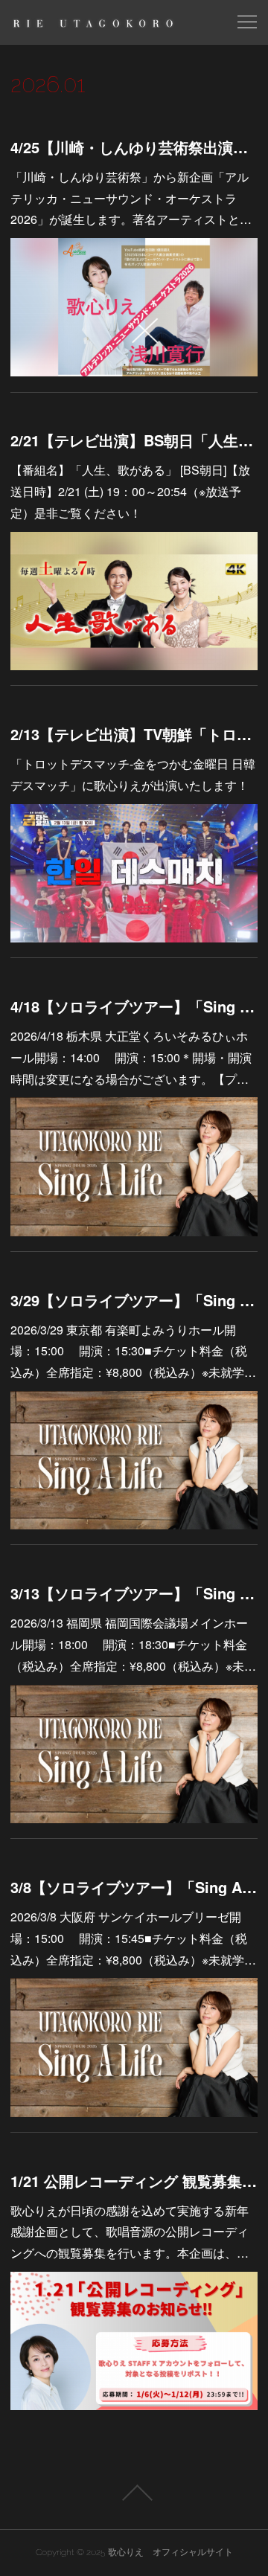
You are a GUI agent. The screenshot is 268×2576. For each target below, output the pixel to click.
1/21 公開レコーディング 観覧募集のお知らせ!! (134, 2181)
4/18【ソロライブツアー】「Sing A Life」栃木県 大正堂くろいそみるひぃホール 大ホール (134, 1006)
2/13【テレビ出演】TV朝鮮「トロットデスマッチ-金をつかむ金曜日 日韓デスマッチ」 (134, 734)
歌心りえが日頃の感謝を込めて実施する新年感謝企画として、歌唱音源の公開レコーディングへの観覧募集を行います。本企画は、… (130, 2232)
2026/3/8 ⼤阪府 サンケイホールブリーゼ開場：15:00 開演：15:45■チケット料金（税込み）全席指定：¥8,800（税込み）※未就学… (133, 1938)
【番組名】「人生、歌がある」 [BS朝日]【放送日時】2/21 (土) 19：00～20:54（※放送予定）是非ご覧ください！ (130, 491)
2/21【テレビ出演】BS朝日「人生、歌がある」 (134, 440)
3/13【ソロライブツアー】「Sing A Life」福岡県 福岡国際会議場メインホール (134, 1593)
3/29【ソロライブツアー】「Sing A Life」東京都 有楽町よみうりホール (134, 1300)
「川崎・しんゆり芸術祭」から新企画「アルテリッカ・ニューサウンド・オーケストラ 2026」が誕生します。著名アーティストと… (131, 198)
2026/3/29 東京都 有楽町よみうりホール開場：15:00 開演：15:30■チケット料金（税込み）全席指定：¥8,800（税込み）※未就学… (133, 1351)
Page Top (134, 2493)
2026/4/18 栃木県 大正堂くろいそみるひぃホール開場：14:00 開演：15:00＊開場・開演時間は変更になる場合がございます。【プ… (131, 1057)
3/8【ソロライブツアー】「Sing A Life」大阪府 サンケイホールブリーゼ (134, 1887)
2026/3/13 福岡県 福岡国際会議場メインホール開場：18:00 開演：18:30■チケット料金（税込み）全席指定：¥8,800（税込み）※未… (133, 1644)
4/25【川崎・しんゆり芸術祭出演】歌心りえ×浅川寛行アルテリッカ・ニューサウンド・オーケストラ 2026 (134, 147)
